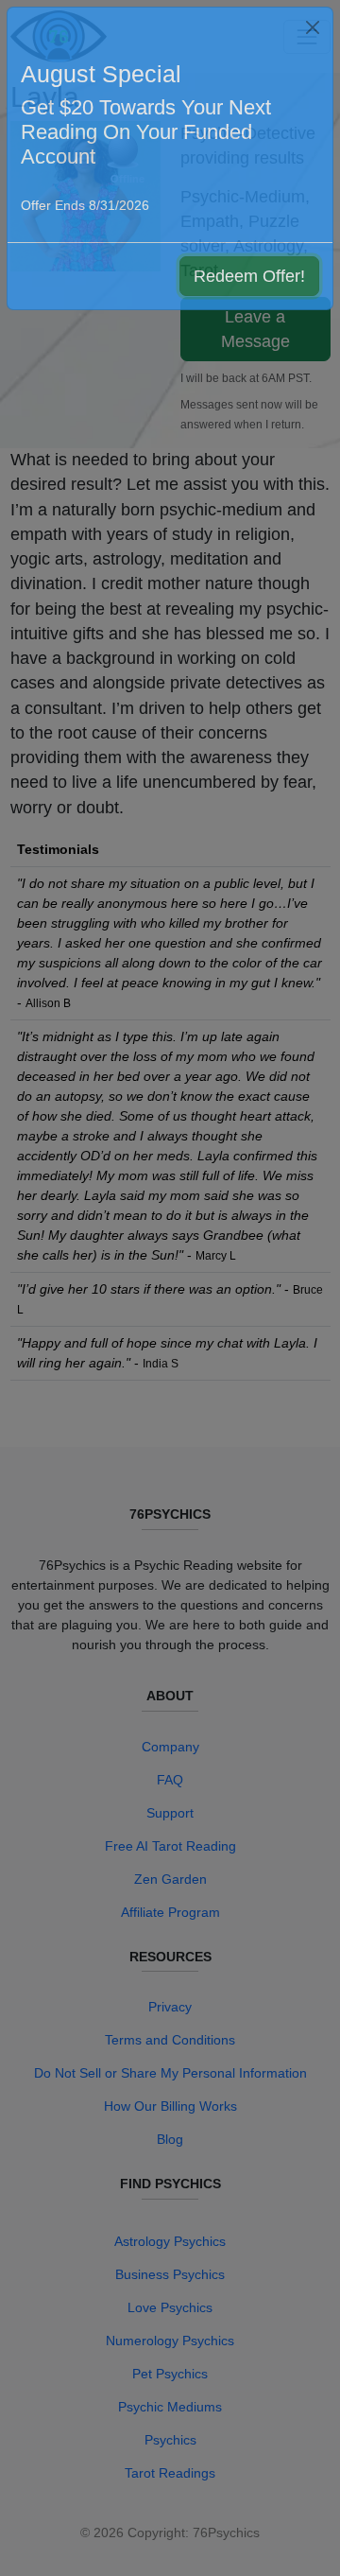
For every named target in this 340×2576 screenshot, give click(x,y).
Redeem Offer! (249, 276)
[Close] (313, 27)
